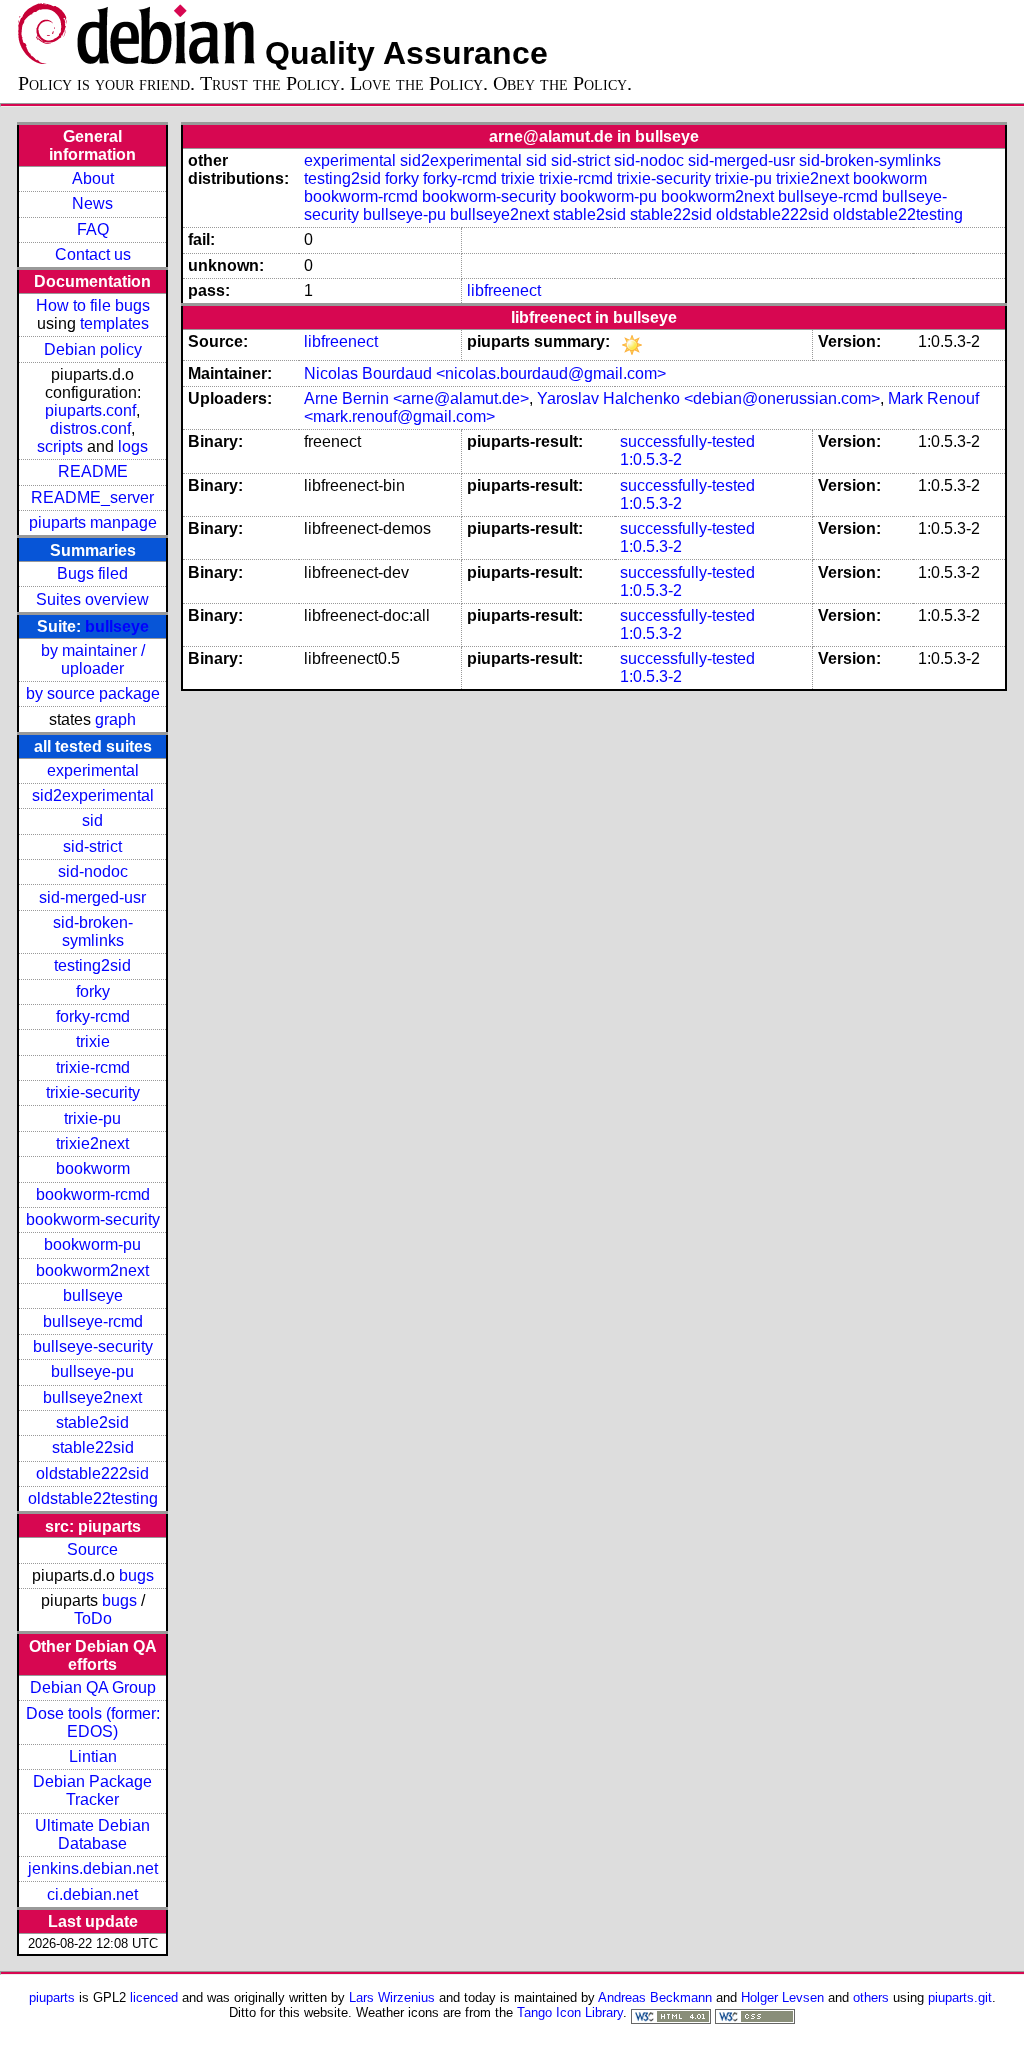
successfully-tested (687, 441)
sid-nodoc (93, 871)
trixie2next (92, 1143)
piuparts (52, 1997)
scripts (60, 446)
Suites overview (92, 599)
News (92, 203)
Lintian (93, 1756)
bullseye (117, 626)
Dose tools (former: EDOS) (93, 1722)
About (93, 178)
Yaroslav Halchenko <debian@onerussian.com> (708, 398)
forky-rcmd (93, 1016)
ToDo (93, 1618)
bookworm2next (92, 1270)
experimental (93, 770)
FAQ (93, 229)
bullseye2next (92, 1397)
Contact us (93, 254)
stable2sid (92, 1422)
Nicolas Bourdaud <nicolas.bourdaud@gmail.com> (485, 373)
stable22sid (93, 1447)
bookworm (93, 1168)
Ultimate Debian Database (92, 1834)
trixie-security (93, 1092)
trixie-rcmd (93, 1067)
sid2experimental (93, 795)
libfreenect (504, 290)
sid (92, 820)
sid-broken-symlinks (93, 931)
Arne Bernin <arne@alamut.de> (416, 398)
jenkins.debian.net (93, 1868)
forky (93, 991)
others (871, 1997)
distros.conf (90, 428)
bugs (136, 1575)
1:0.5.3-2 (651, 459)
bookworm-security (93, 1219)
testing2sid (92, 965)
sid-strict (92, 846)
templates (114, 323)
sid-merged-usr (92, 897)
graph (115, 719)
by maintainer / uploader (93, 659)
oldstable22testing (93, 1498)
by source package (93, 693)
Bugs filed (92, 573)
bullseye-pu (92, 1371)
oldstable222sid (92, 1473)
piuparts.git (960, 1997)
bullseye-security (93, 1346)
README (93, 471)
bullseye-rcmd (93, 1321)
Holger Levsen (782, 1997)
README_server (92, 497)
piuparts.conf (90, 410)
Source (92, 1549)
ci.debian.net (92, 1894)
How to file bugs (93, 305)
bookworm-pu (92, 1244)
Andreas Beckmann (655, 1997)
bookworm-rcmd (93, 1194)
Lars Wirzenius (392, 1997)
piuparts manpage (93, 522)
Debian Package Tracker (92, 1790)
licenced (154, 1997)
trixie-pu (92, 1118)
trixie (93, 1041)
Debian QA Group (93, 1687)
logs (133, 446)
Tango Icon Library (570, 2012)
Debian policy (93, 349)
